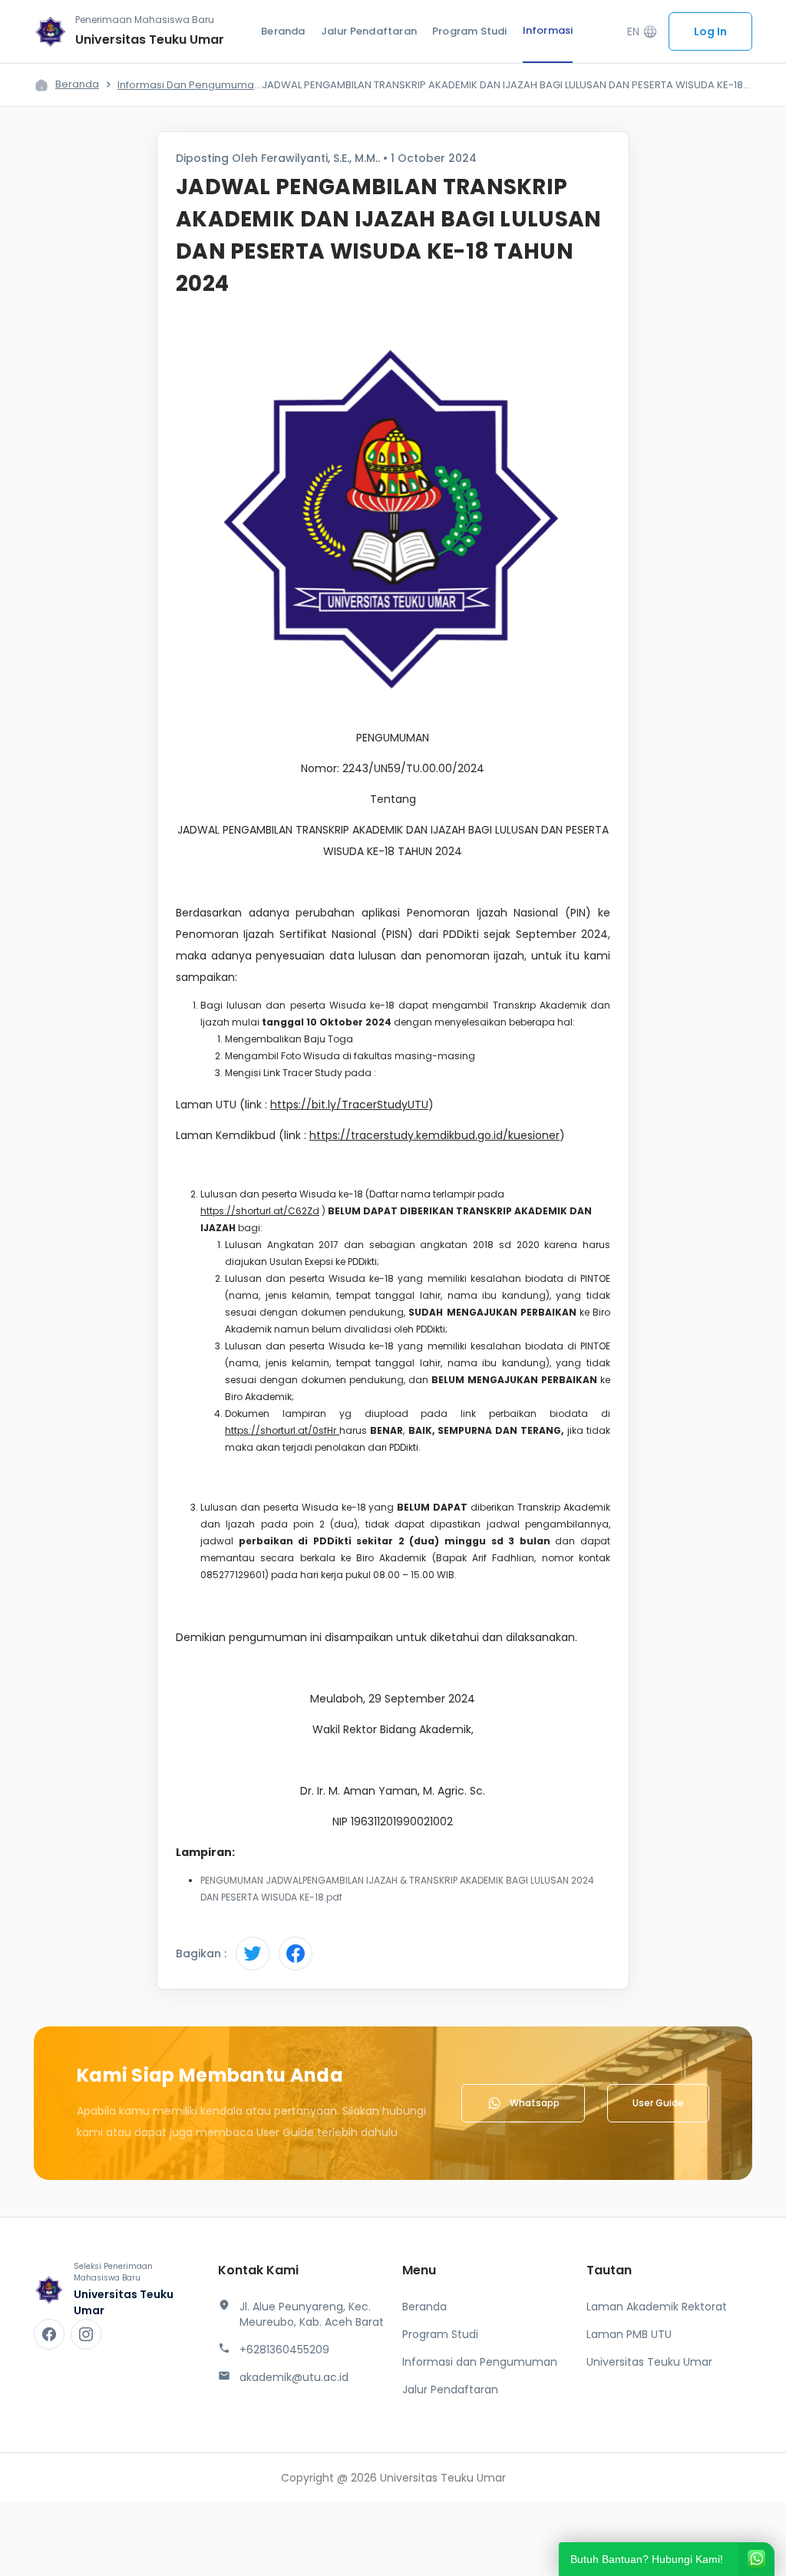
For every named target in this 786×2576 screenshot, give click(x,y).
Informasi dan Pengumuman (189, 85)
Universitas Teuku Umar (649, 2362)
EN (642, 32)
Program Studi (470, 31)
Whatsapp (535, 2103)
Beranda (283, 31)
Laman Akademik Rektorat (657, 2307)
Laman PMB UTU (629, 2334)
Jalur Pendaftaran (369, 31)
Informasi (548, 30)
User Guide (658, 2103)
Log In (710, 31)
